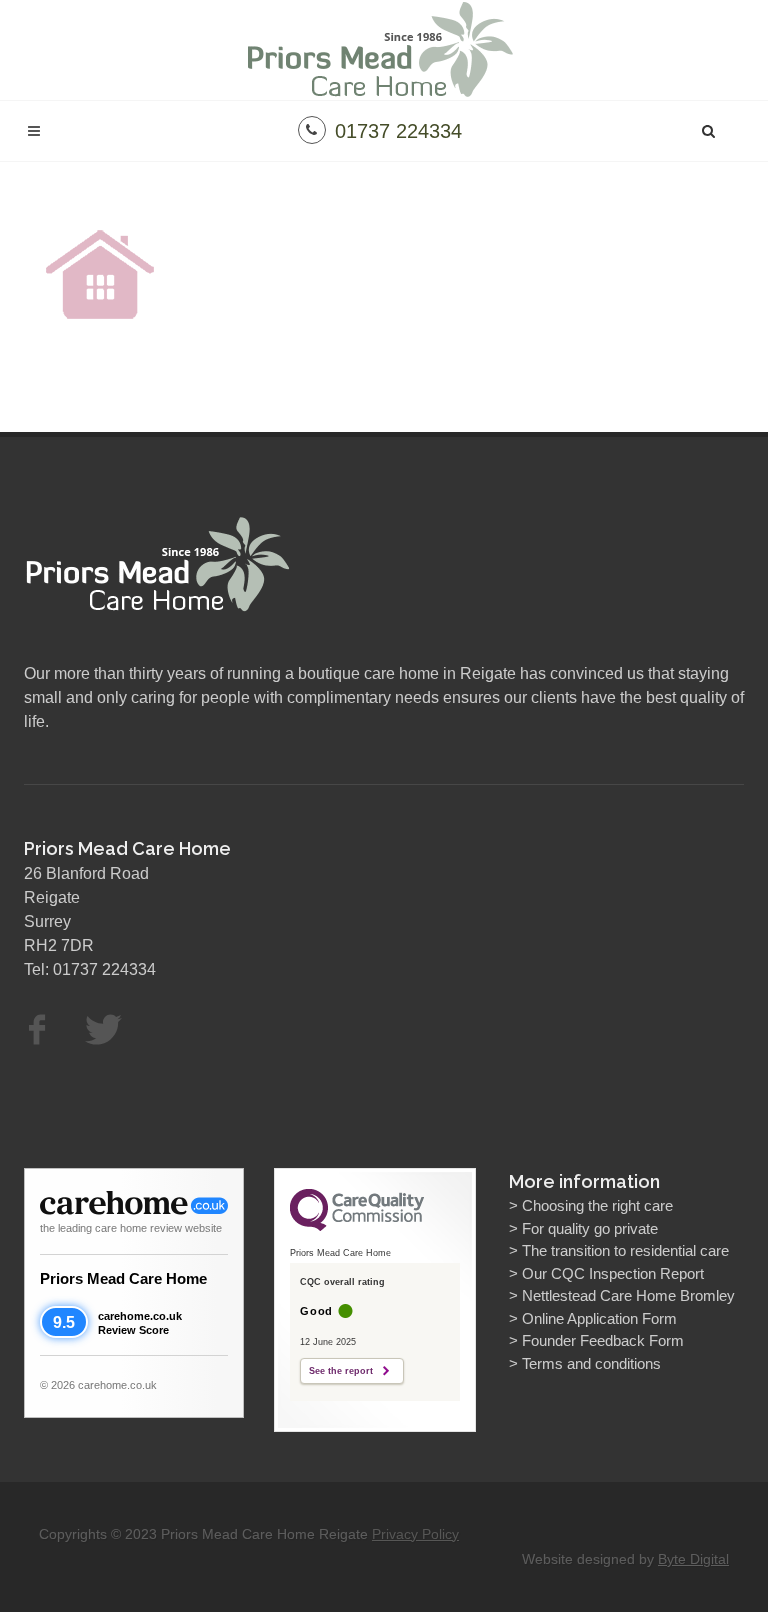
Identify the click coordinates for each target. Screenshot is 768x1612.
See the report (341, 1371)
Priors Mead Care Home (123, 1278)
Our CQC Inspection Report (613, 1273)
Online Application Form (599, 1318)
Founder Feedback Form (603, 1340)
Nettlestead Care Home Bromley (628, 1295)
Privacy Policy (415, 1534)
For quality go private (590, 1228)
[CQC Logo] (357, 1226)
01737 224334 (398, 131)
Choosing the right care (597, 1205)
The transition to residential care (625, 1250)
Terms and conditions (591, 1363)
